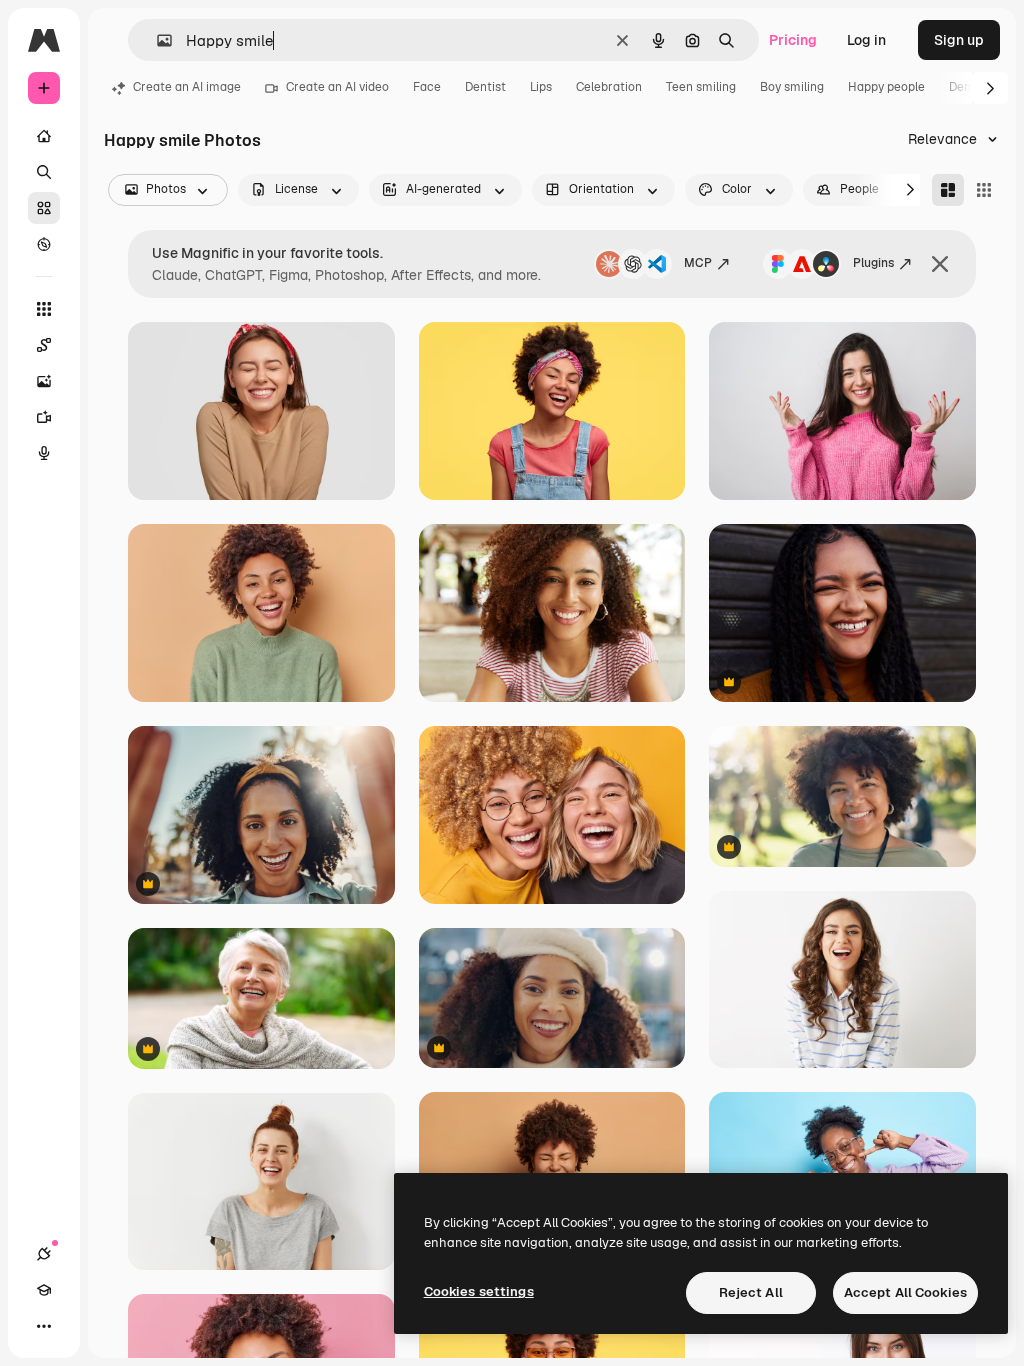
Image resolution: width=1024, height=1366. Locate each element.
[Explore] (44, 244)
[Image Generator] (44, 381)
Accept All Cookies (905, 1292)
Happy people (886, 87)
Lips (541, 87)
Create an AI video (337, 87)
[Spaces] (44, 345)
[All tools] (44, 309)
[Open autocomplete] (156, 40)
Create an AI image (187, 87)
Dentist (485, 87)
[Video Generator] (44, 417)
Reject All (751, 1292)
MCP (698, 263)
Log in (866, 40)
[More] (44, 1326)
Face (427, 87)
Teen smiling (701, 87)
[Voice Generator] (44, 453)
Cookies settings (479, 1291)
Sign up (959, 40)
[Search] (44, 172)
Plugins (873, 263)
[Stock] (44, 208)
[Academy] (44, 1290)
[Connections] (44, 1254)
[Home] (44, 136)
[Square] (984, 190)
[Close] (940, 264)
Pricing (793, 40)
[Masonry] (948, 190)
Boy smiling (792, 87)
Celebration (609, 87)
